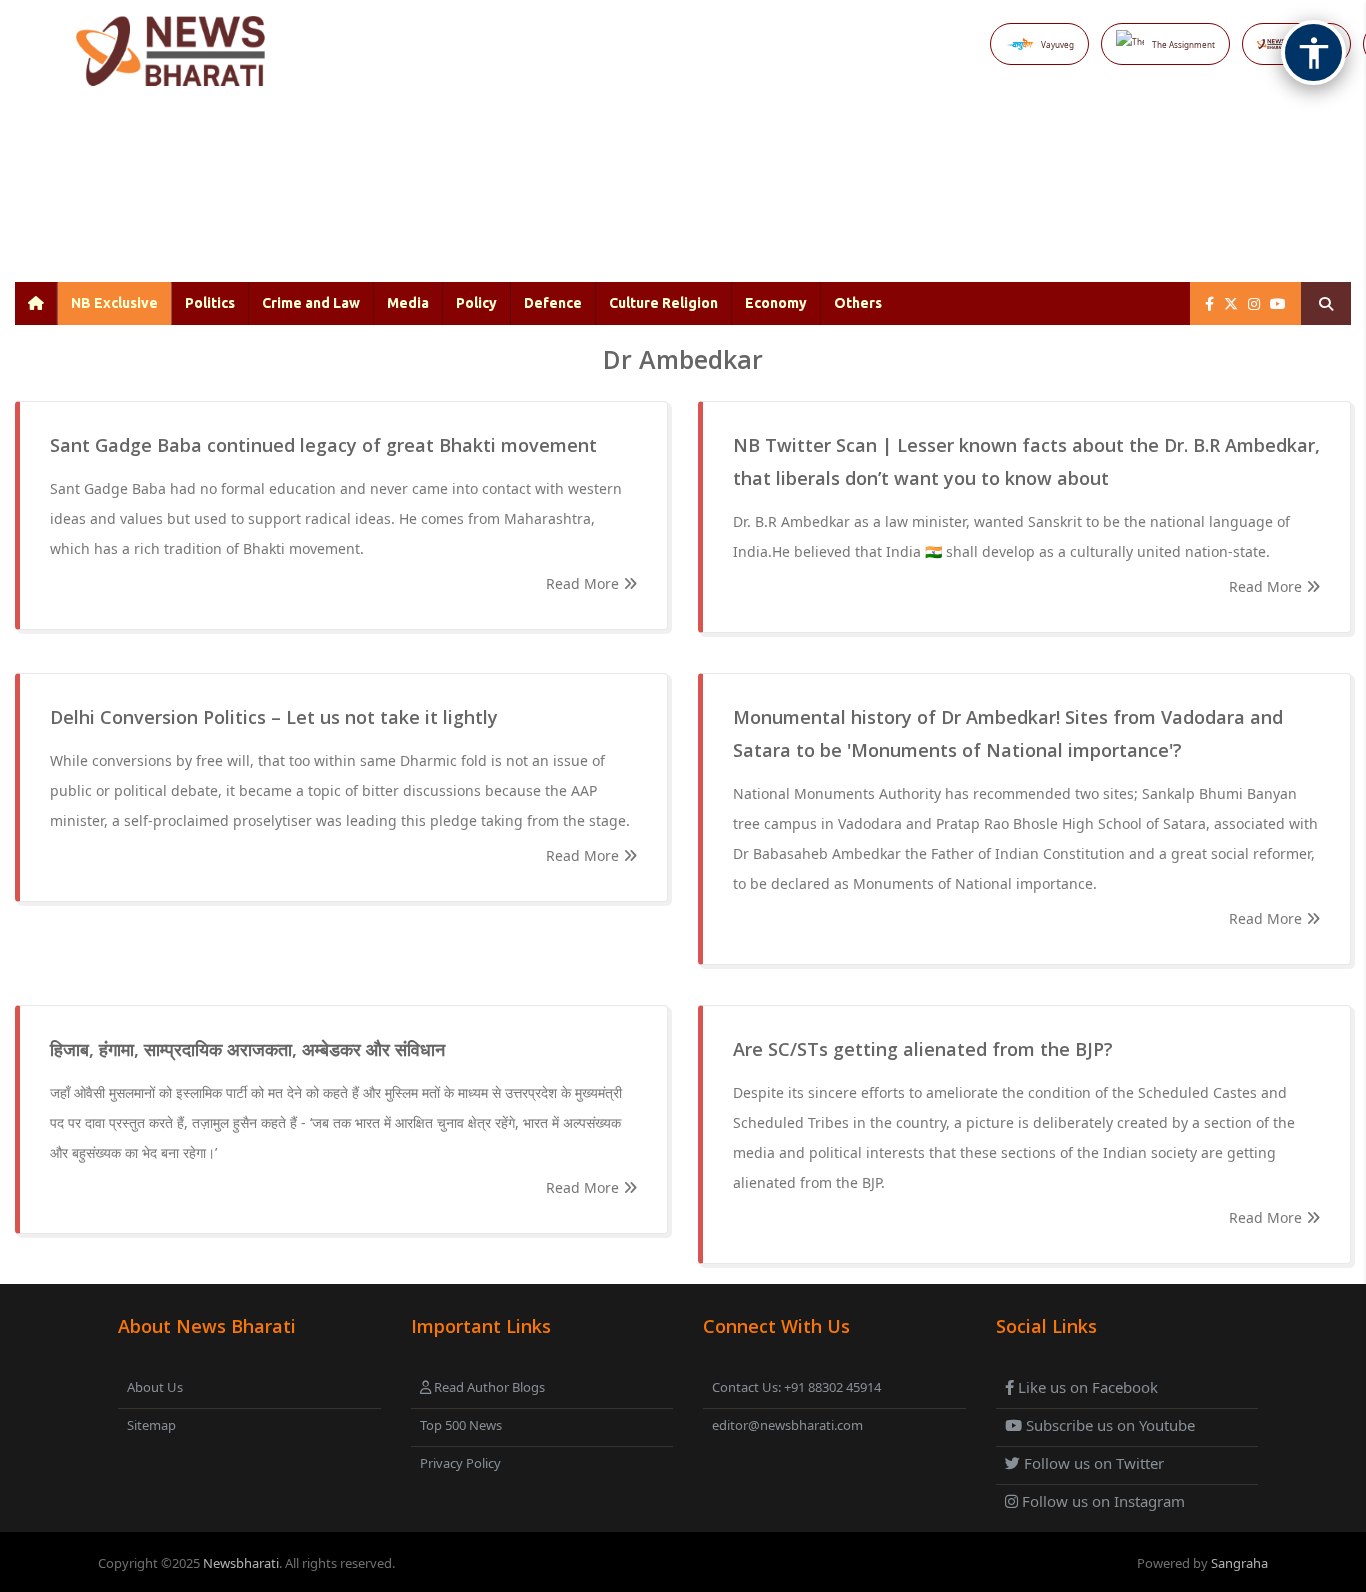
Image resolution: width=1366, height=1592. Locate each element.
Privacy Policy (460, 1463)
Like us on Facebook (1086, 1387)
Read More (584, 583)
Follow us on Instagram (1101, 1501)
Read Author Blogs (488, 1387)
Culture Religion (663, 303)
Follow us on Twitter (1092, 1463)
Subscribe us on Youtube (1108, 1425)
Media (408, 303)
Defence (553, 303)
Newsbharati (241, 1563)
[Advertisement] (731, 200)
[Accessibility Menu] (1313, 52)
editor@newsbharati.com (787, 1425)
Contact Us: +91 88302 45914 (796, 1387)
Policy (476, 303)
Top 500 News (461, 1425)
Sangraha (1239, 1563)
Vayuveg (1057, 44)
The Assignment (1183, 44)
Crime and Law (311, 303)
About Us (155, 1387)
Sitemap (151, 1425)
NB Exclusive (114, 303)
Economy (776, 303)
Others (858, 303)
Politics (210, 303)
